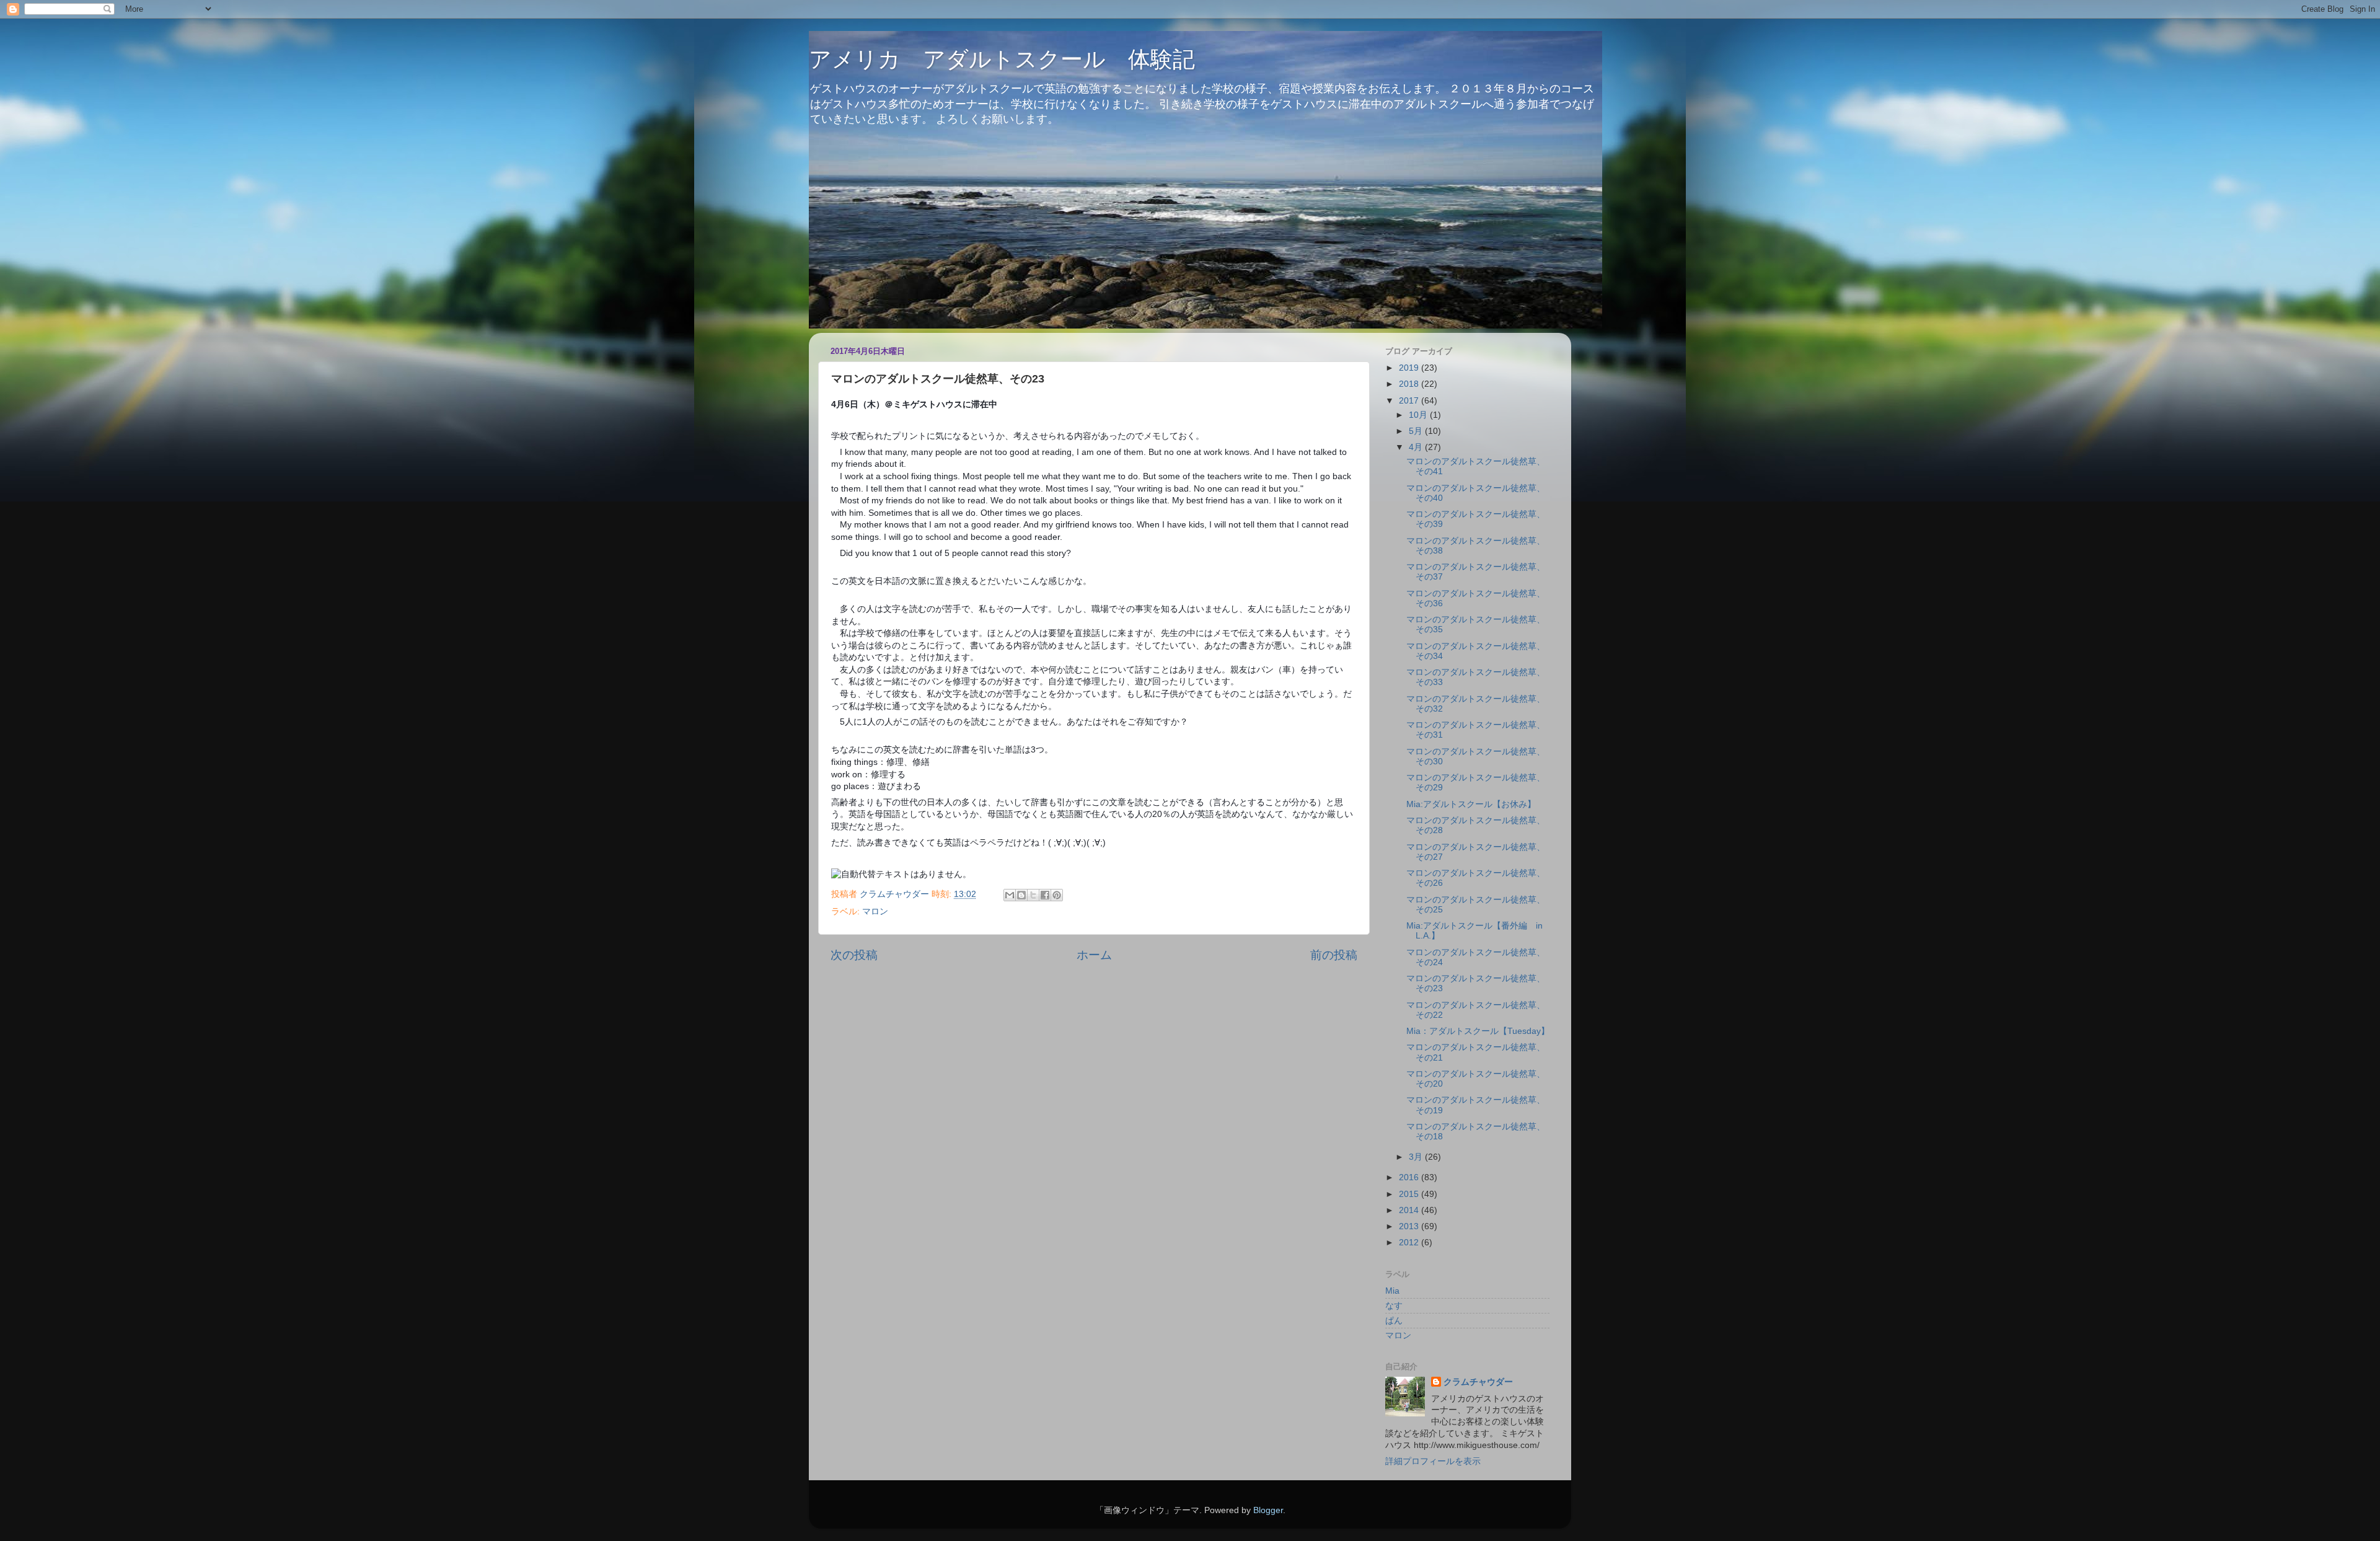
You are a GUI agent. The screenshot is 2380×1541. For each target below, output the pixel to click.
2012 (1410, 1243)
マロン (875, 912)
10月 (1419, 415)
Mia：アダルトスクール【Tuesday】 (1478, 1031)
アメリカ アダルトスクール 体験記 (1002, 59)
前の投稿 (1334, 955)
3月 (1417, 1157)
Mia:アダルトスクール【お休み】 (1471, 804)
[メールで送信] (1010, 895)
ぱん (1394, 1321)
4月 (1417, 447)
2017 (1410, 401)
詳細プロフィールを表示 (1433, 1461)
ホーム (1094, 955)
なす (1394, 1306)
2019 (1410, 368)
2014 (1410, 1210)
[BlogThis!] (1021, 895)
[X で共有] (1033, 895)
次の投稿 (854, 955)
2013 (1410, 1226)
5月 (1417, 431)
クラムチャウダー (1478, 1382)
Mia (1392, 1291)
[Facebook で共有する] (1045, 895)
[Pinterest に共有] (1057, 895)
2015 (1410, 1194)
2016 (1410, 1177)
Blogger (1268, 1510)
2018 (1410, 384)
